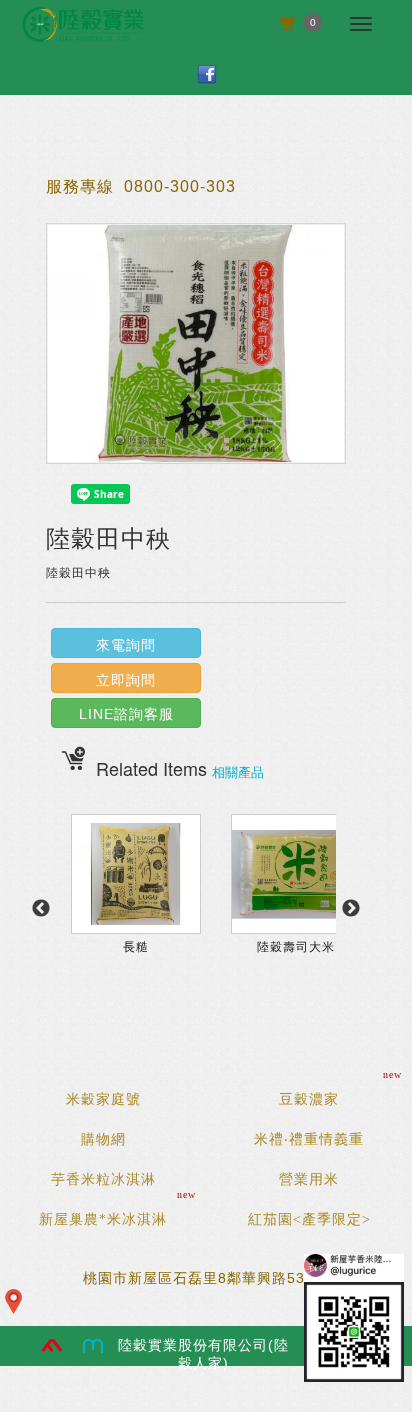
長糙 (136, 947)
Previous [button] (41, 909)
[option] (136, 919)
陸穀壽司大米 (296, 947)
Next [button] (351, 909)
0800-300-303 (180, 186)
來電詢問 (126, 645)
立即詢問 (126, 680)
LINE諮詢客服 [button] (126, 714)
